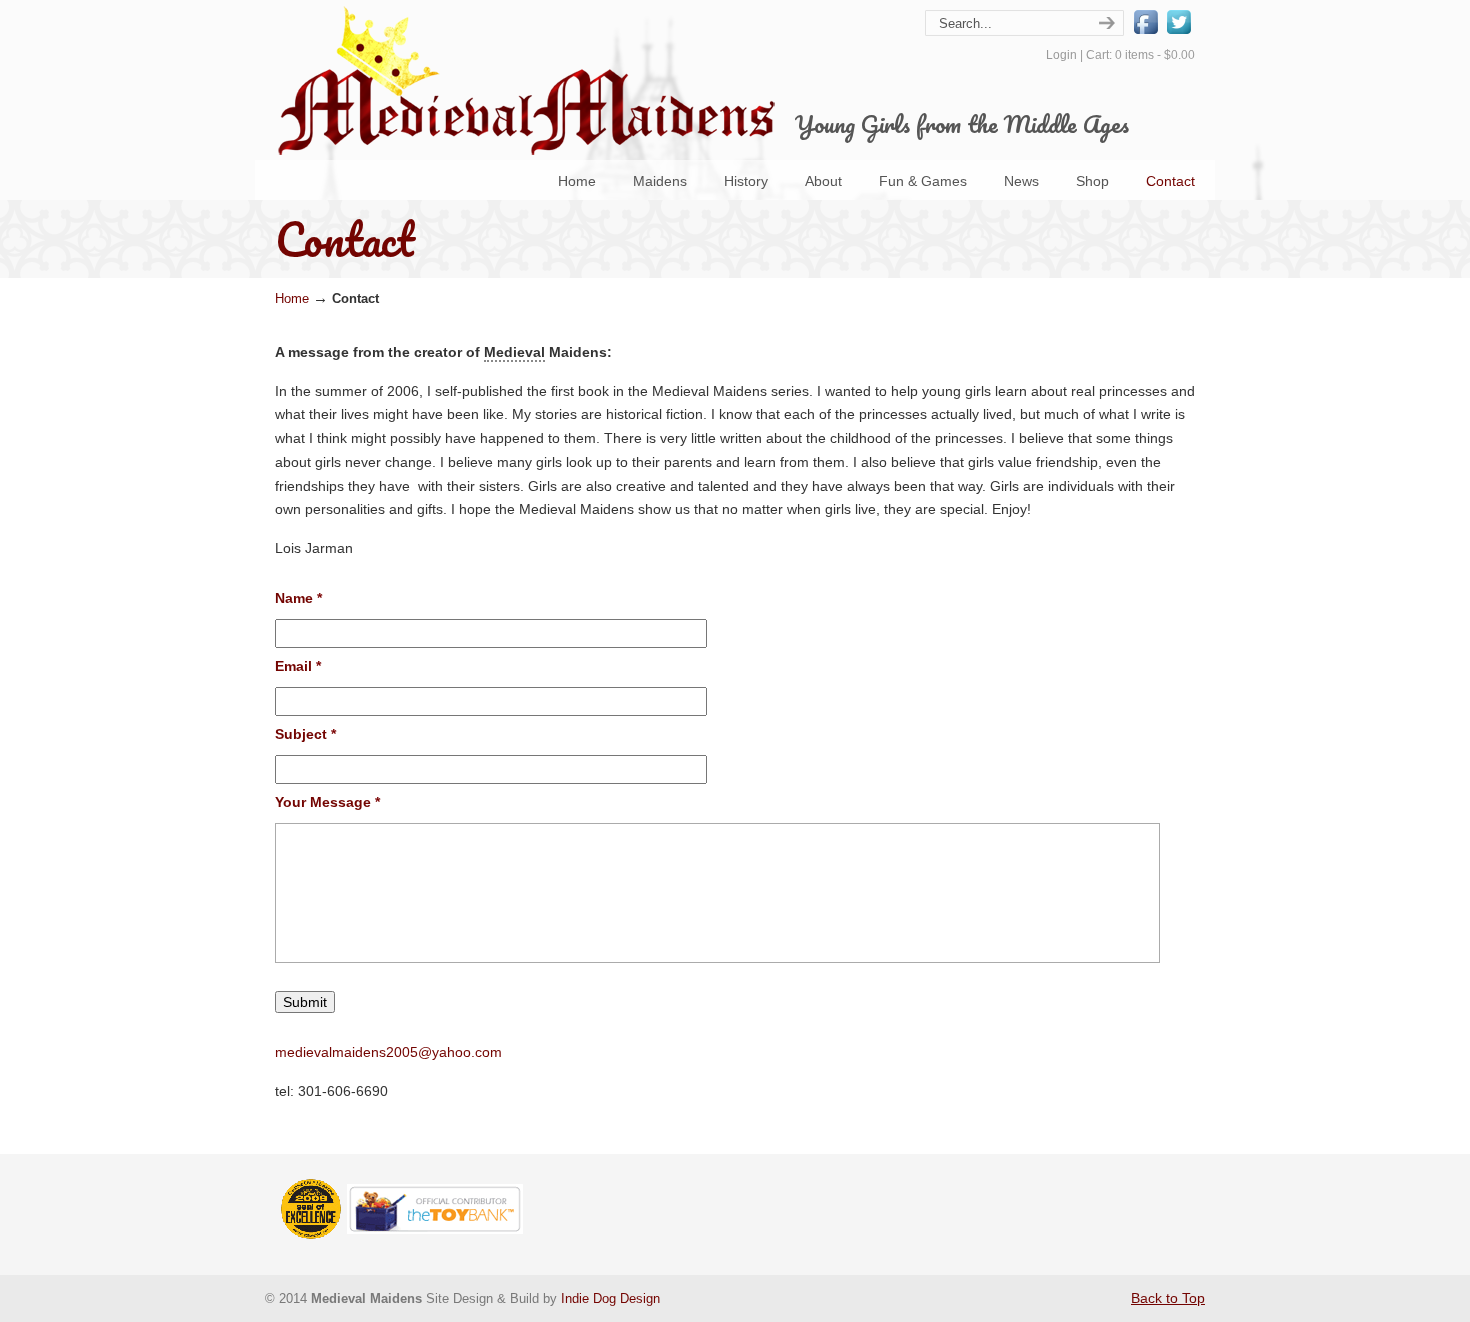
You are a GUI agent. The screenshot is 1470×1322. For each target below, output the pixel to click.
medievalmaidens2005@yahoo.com (388, 1052)
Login (1061, 55)
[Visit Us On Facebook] (1145, 33)
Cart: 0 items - (1140, 55)
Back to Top (1168, 1298)
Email (298, 666)
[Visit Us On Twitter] (1178, 33)
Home (292, 299)
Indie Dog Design (610, 1299)
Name (298, 598)
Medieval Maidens (525, 80)
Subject (305, 734)
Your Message (327, 802)
